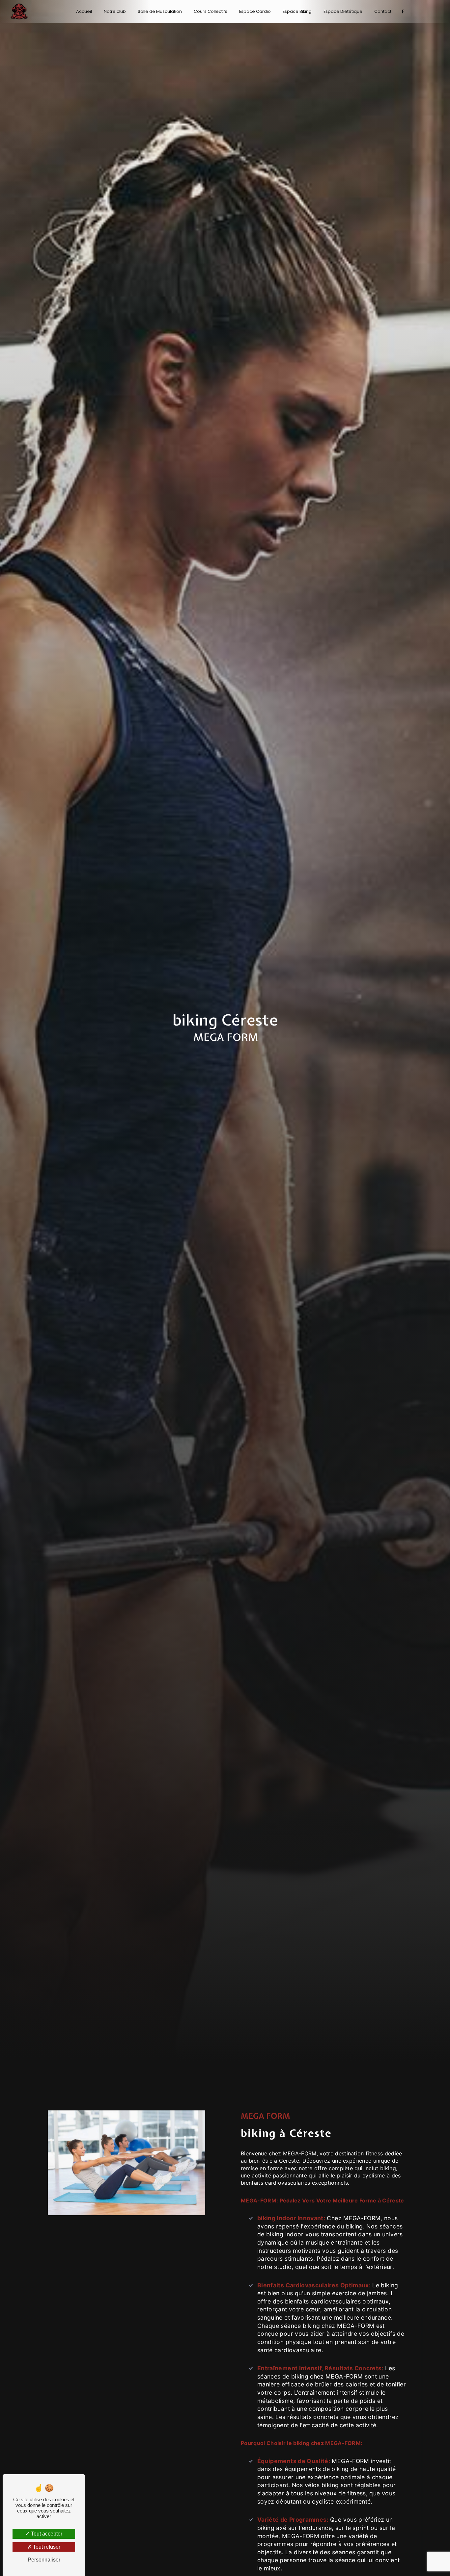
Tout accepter (46, 2534)
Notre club (115, 11)
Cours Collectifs (211, 11)
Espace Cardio (255, 11)
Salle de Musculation (160, 11)
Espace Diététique (343, 11)
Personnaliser (44, 2560)
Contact (383, 11)
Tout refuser (46, 2547)
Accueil (84, 11)
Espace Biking (297, 11)
